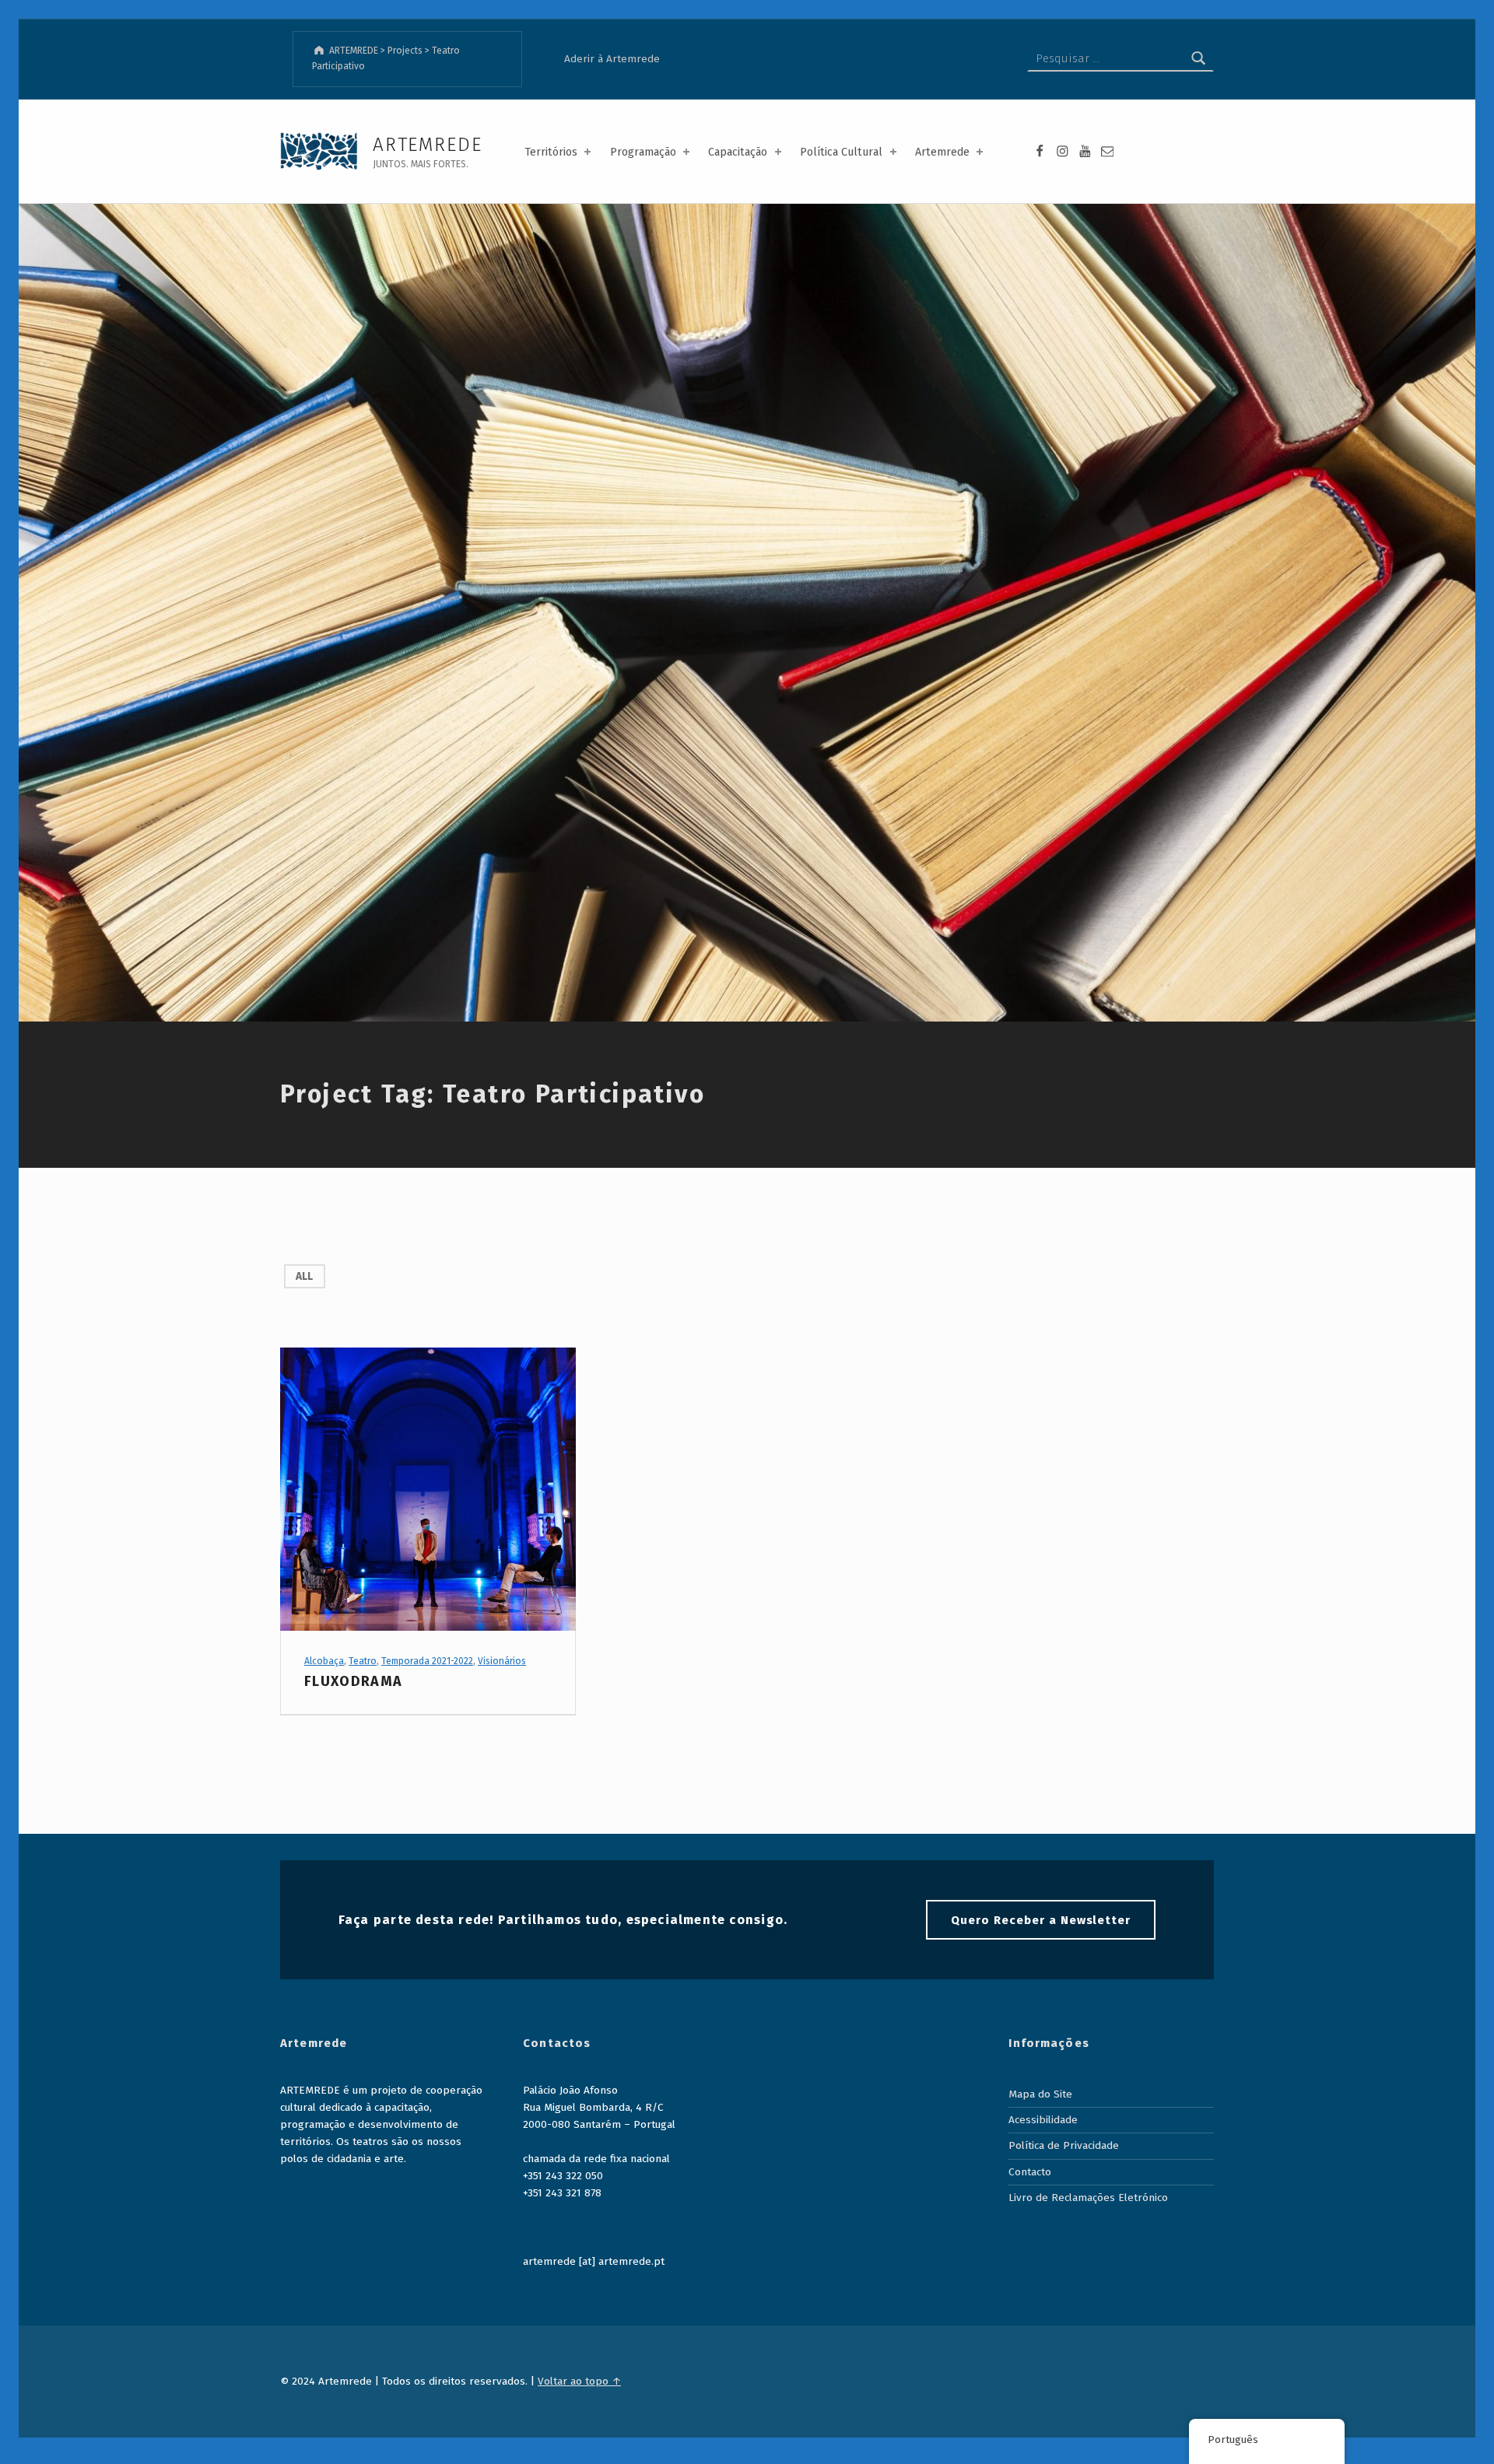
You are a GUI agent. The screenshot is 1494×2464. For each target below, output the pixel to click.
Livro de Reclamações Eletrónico (1088, 2198)
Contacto (1030, 2172)
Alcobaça (324, 1661)
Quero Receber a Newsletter (1041, 1920)
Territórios (551, 152)
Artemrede (942, 152)
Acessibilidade (1043, 2120)
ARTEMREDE (427, 144)
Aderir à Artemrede (612, 59)
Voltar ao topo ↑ (579, 2381)
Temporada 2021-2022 (427, 1661)
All (304, 1276)
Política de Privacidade (1064, 2145)
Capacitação (738, 152)
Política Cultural (841, 152)
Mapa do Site (1040, 2094)
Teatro (363, 1661)
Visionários (502, 1661)
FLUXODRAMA (353, 1681)
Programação (643, 152)
